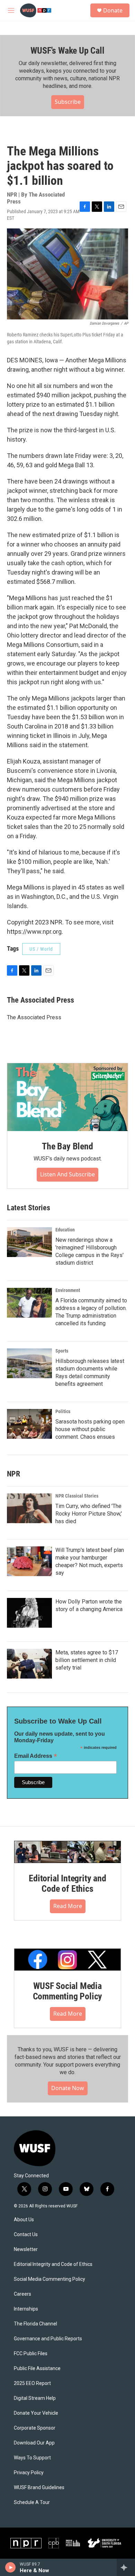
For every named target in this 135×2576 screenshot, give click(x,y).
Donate (113, 10)
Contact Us (26, 2235)
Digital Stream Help (35, 2398)
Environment (68, 1290)
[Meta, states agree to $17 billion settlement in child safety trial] (29, 1664)
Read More (68, 1906)
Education (65, 1230)
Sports (62, 1351)
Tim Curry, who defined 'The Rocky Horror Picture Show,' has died (89, 1514)
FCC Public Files (31, 2354)
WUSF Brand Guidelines (39, 2488)
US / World (41, 949)
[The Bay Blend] (67, 1097)
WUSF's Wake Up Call (67, 51)
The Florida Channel (35, 2324)
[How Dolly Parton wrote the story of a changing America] (29, 1613)
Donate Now (68, 2088)
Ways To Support (32, 2458)
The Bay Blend (67, 1146)
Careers (22, 2294)
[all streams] (126, 2567)
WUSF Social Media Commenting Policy (68, 1991)
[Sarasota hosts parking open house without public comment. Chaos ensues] (29, 1424)
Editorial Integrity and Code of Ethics (67, 1883)
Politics (63, 1411)
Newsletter (26, 2249)
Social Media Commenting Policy (49, 2279)
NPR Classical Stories (77, 1496)
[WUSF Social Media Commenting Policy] (67, 1960)
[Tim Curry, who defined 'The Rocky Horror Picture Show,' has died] (29, 1508)
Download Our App (34, 2443)
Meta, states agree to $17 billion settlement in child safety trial (87, 1660)
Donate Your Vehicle (36, 2413)
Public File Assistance (37, 2369)
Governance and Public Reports (48, 2339)
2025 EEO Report (32, 2383)
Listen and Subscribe (67, 1174)
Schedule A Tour (32, 2502)
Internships (26, 2309)
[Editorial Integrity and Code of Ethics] (67, 1852)
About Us (24, 2220)
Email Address (36, 1756)
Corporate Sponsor (35, 2428)
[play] (11, 2567)
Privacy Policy (29, 2473)
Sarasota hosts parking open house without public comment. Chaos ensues (90, 1429)
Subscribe (68, 102)
